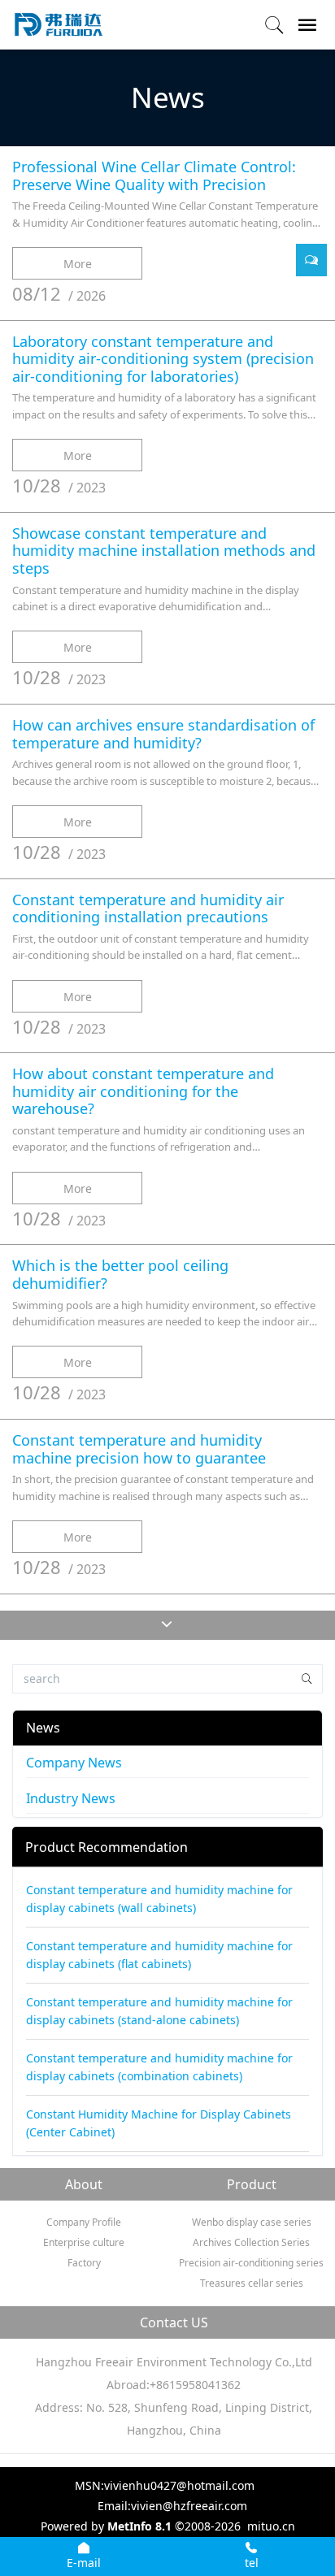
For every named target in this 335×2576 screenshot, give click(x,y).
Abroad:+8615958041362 (174, 2385)
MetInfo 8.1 (139, 2526)
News (43, 1728)
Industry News (71, 1798)
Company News (74, 1763)
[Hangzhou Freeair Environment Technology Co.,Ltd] (59, 24)
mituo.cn (271, 2526)
